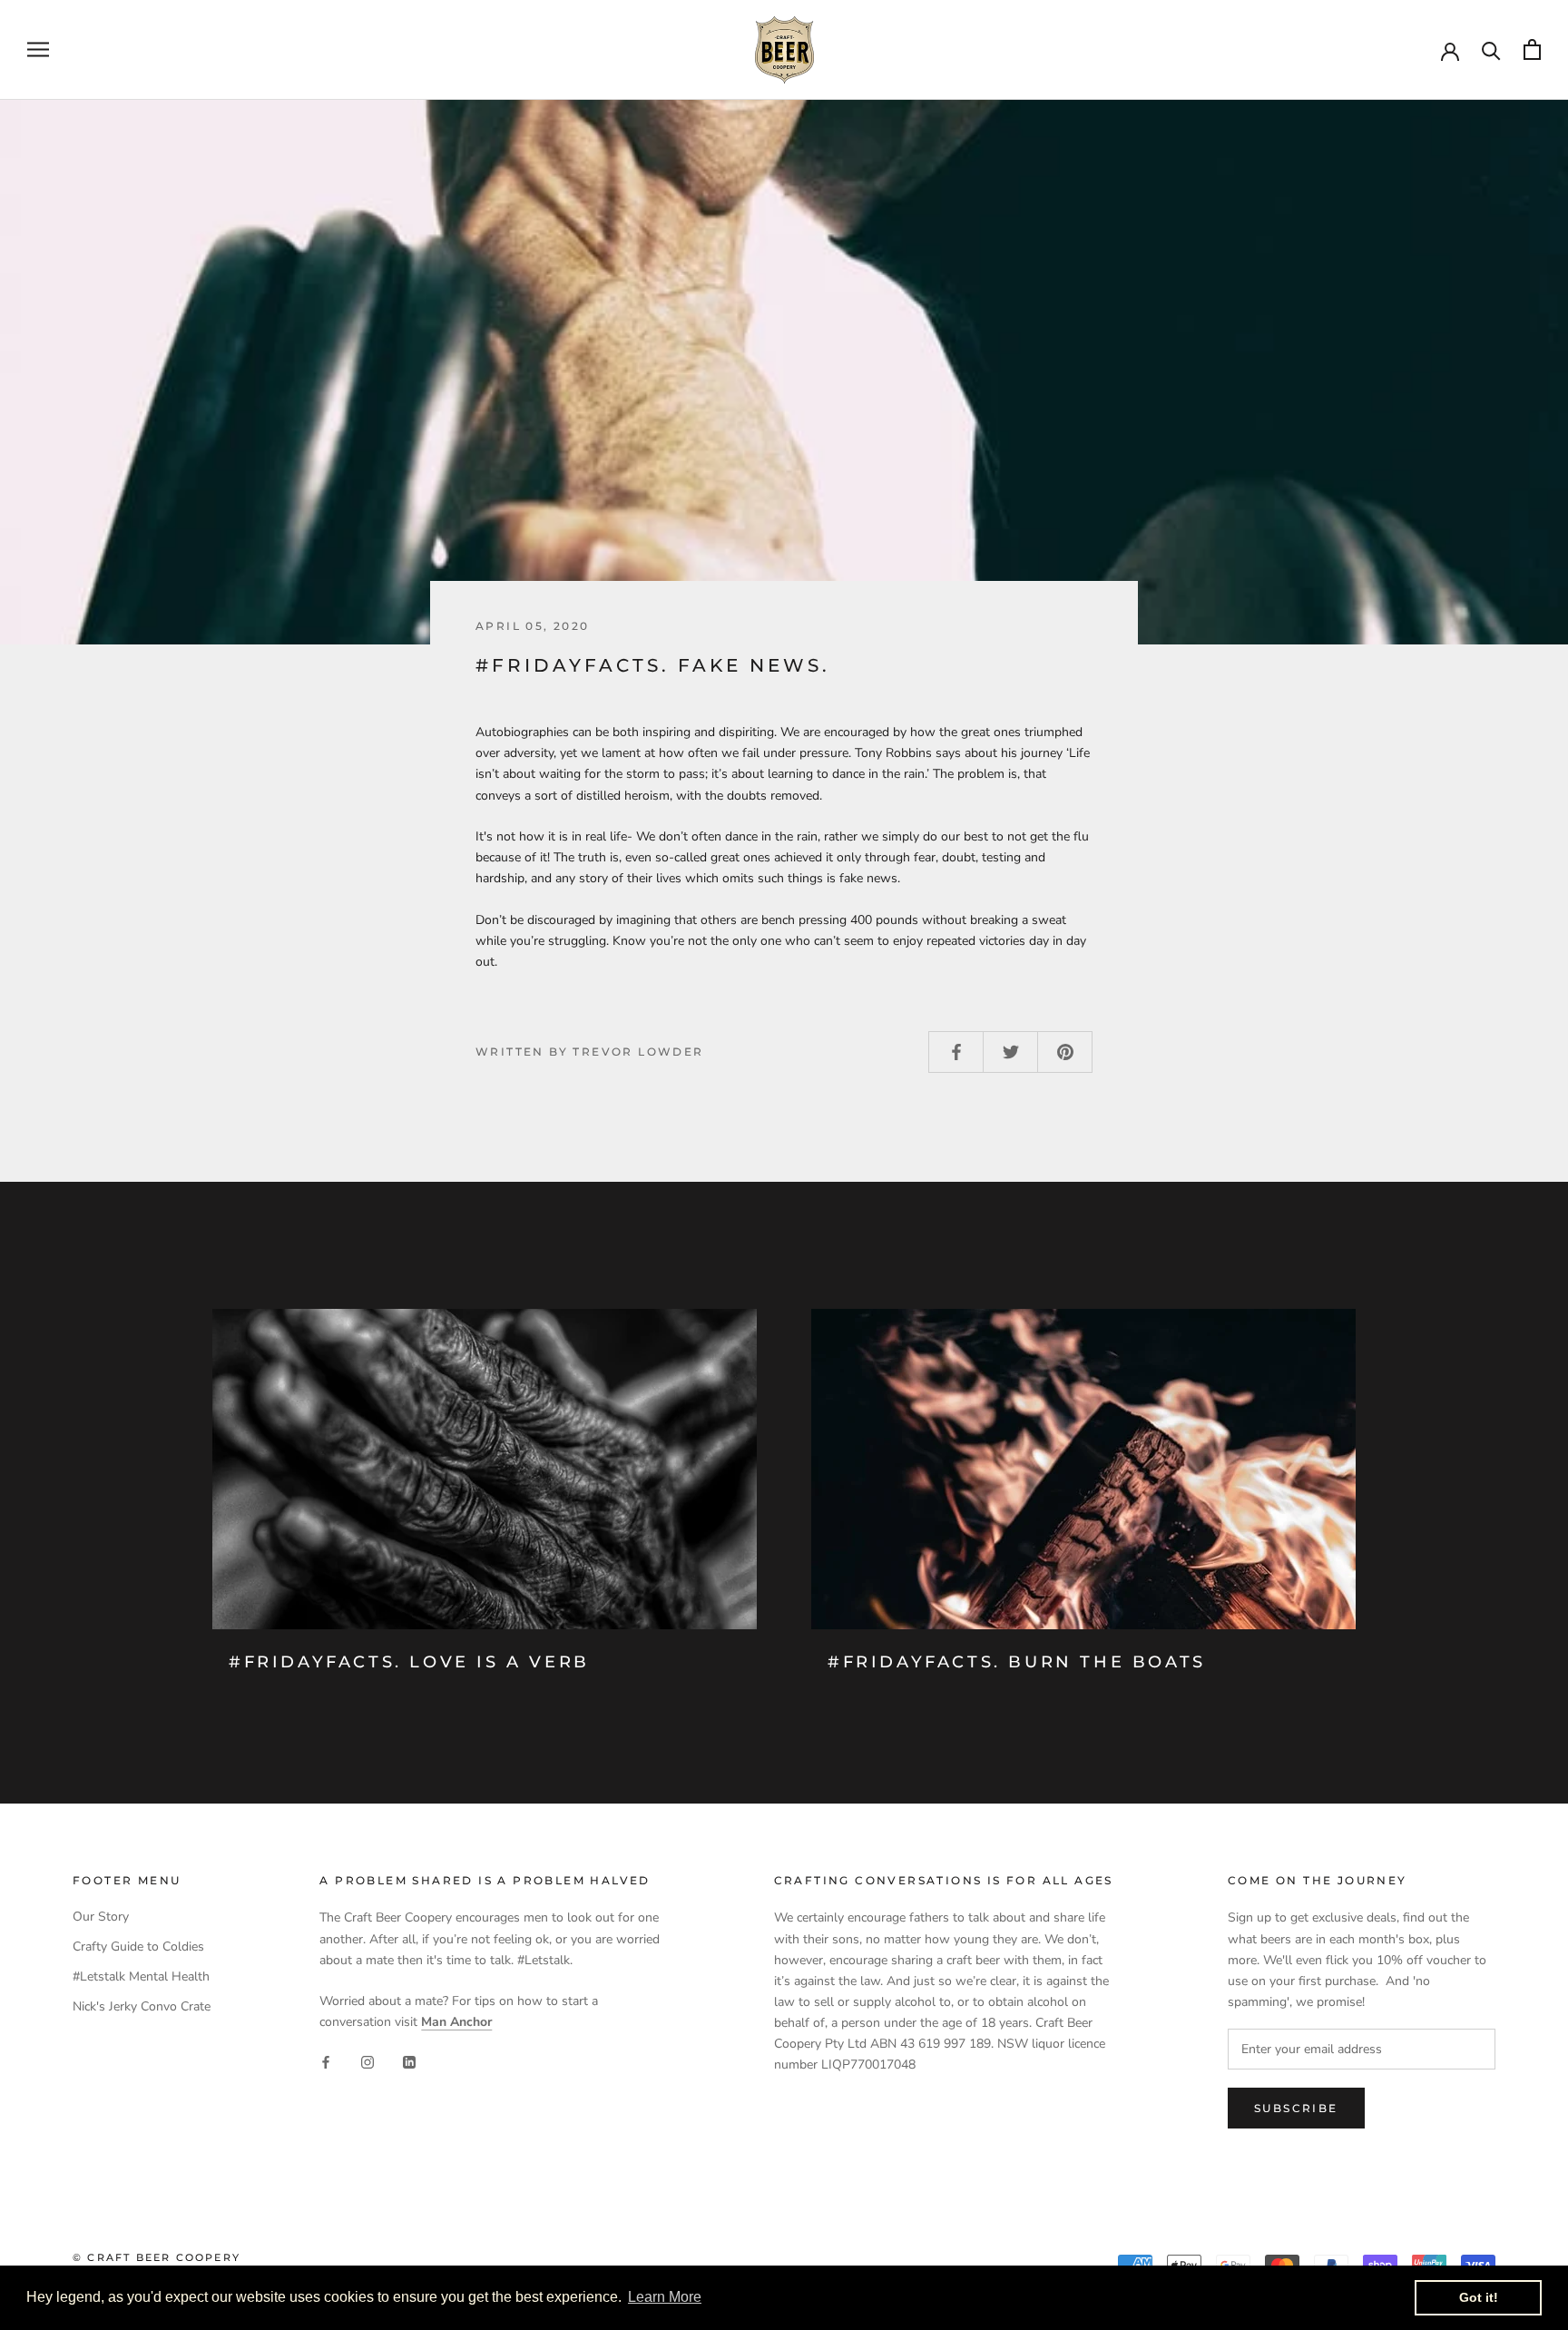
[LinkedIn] (409, 2061)
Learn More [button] (665, 2297)
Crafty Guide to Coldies (138, 1947)
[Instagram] (367, 2061)
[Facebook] (326, 2061)
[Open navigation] (38, 49)
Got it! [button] (1479, 2297)
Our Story (101, 1917)
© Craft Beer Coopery (157, 2257)
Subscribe (1296, 2108)
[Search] (1491, 49)
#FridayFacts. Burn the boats (1017, 1662)
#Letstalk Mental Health (141, 1976)
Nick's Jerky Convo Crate (142, 2006)
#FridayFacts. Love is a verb (409, 1662)
